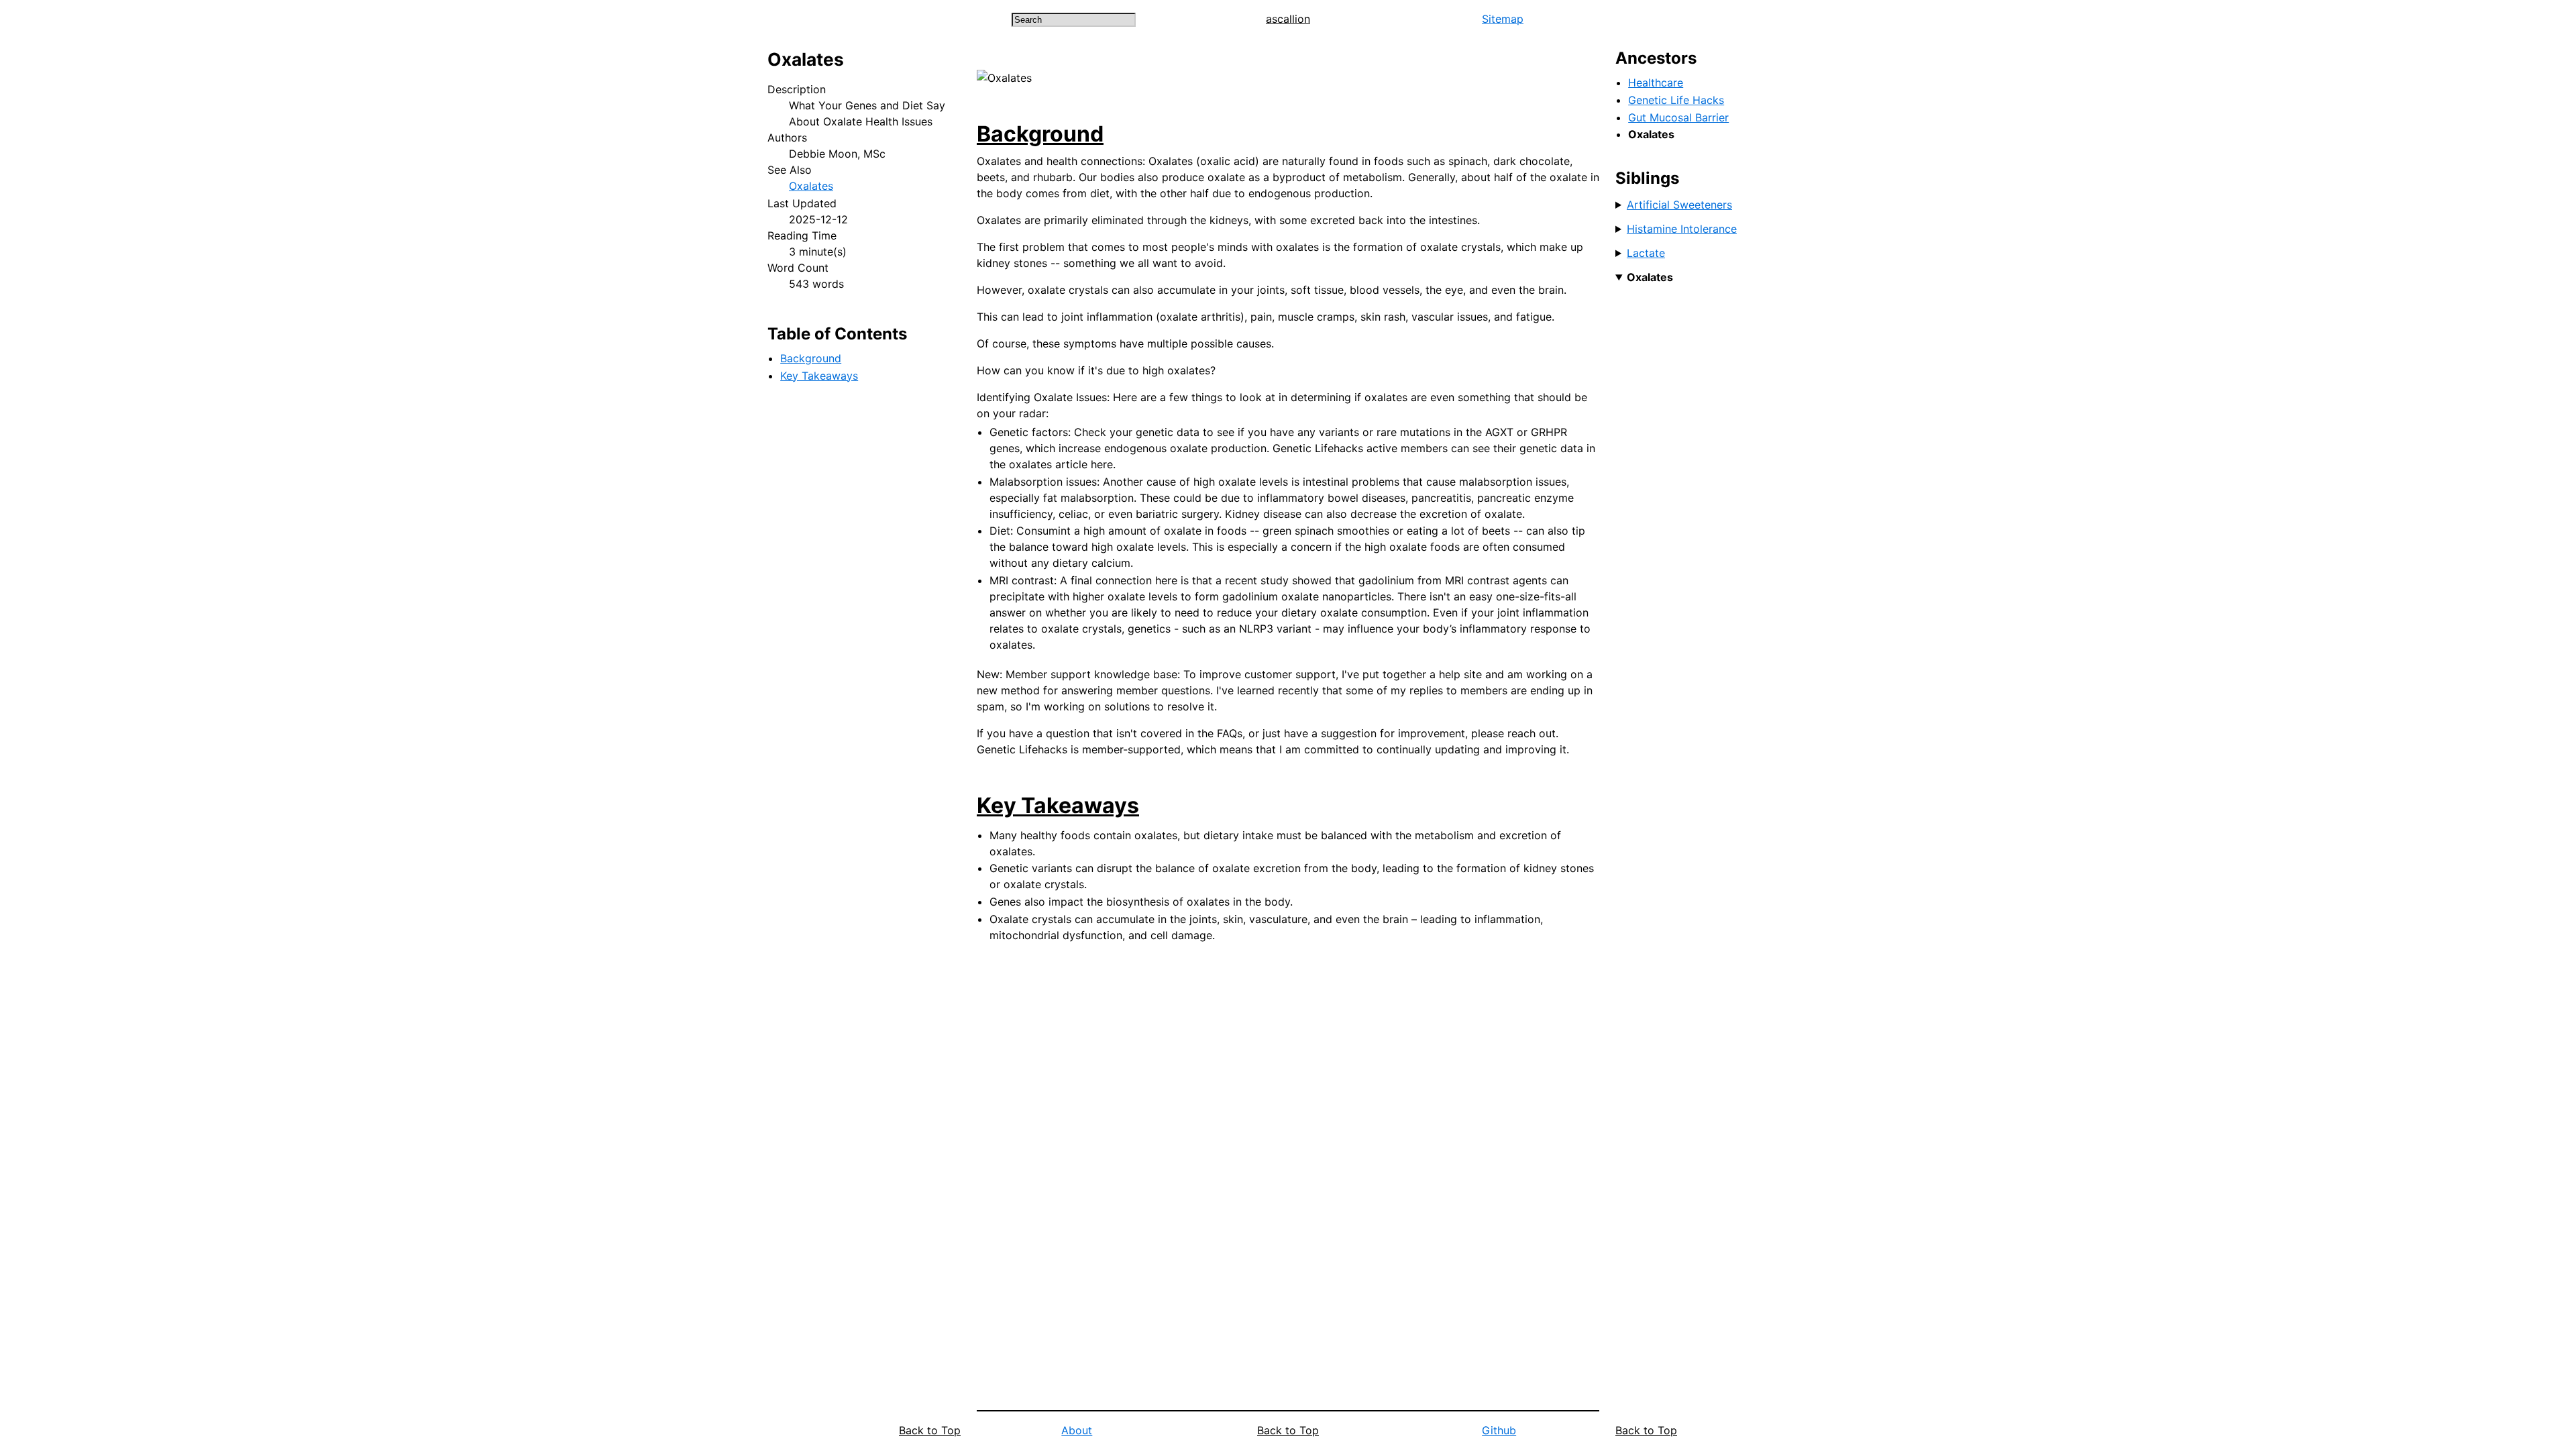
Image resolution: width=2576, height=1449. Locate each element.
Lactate (1646, 253)
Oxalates (811, 186)
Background (811, 358)
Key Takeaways (819, 376)
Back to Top (930, 1430)
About (1077, 1430)
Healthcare (1656, 83)
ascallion (1288, 19)
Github (1499, 1430)
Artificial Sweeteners (1679, 205)
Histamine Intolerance (1682, 229)
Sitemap (1503, 19)
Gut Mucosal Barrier (1678, 117)
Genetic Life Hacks (1676, 100)
